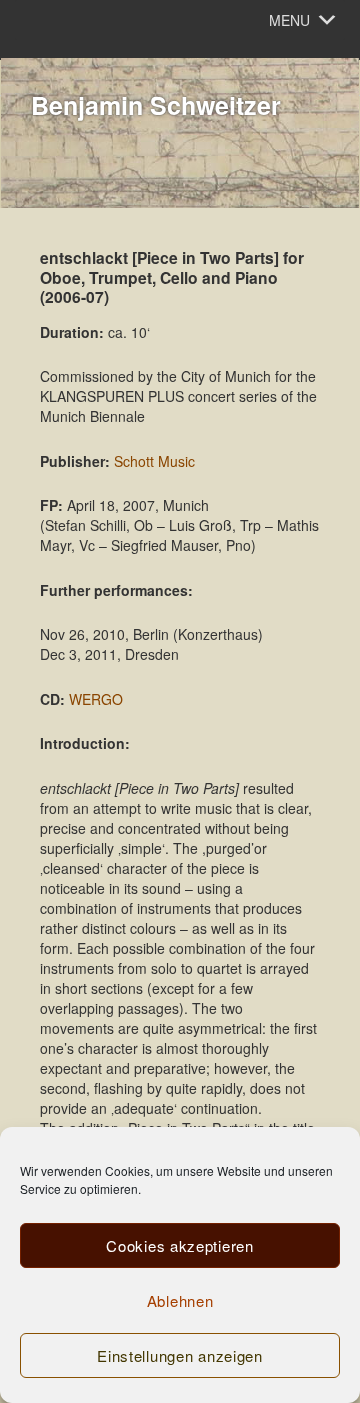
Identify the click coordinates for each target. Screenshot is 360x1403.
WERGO (96, 699)
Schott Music (154, 461)
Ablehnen (180, 1300)
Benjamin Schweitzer (156, 105)
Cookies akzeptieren (179, 1245)
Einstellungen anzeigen (179, 1355)
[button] (289, 20)
